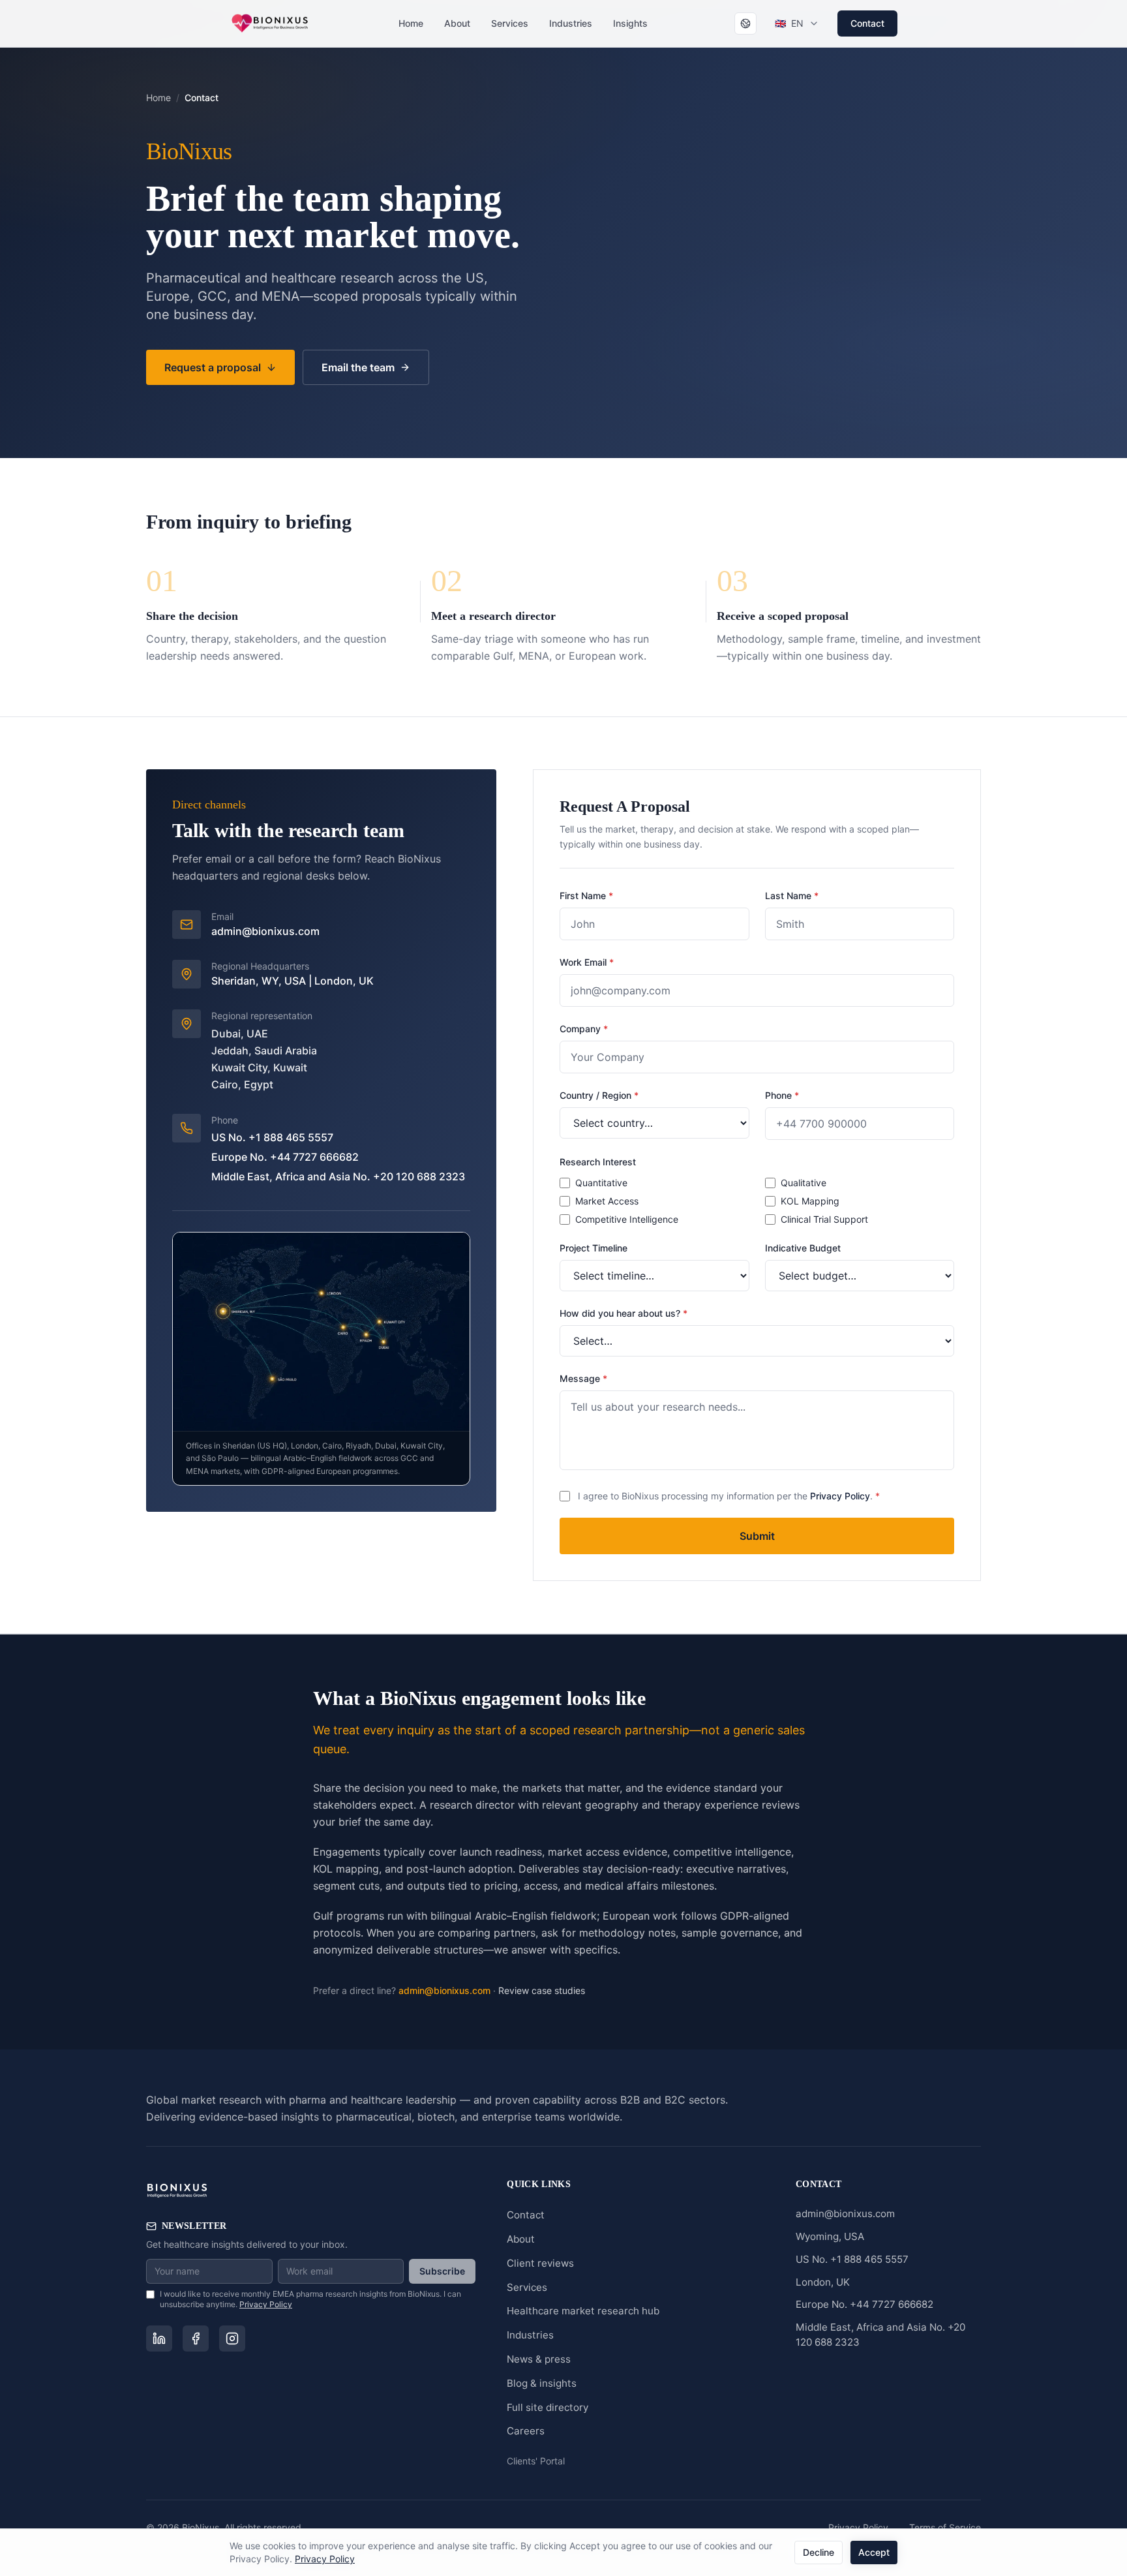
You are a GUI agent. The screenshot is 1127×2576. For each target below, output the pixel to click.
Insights (630, 23)
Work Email (587, 962)
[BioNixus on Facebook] (196, 2338)
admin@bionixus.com (265, 931)
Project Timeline (594, 1248)
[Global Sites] (745, 23)
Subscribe (442, 2271)
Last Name (792, 896)
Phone (782, 1095)
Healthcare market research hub (583, 2311)
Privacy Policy (840, 1496)
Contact (867, 23)
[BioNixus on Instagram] (232, 2338)
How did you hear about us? (624, 1313)
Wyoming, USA (830, 2236)
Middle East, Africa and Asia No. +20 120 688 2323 (338, 1176)
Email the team (358, 367)
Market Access (607, 1201)
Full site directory (548, 2407)
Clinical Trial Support (824, 1219)
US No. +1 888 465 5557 (272, 1137)
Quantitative (601, 1183)
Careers (526, 2431)
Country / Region (599, 1095)
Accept (874, 2552)
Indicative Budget (803, 1248)
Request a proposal (213, 367)
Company (584, 1029)
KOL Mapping (810, 1201)
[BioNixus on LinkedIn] (159, 2338)
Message (583, 1378)
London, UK (823, 2282)
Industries (571, 23)
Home (411, 23)
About (457, 23)
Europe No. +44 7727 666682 (285, 1157)
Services (510, 23)
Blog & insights (542, 2383)
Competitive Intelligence (627, 1219)
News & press (539, 2359)
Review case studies (542, 1990)
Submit (757, 1536)
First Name (586, 896)
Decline (819, 2552)
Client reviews (540, 2263)
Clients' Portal (536, 2461)
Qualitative (804, 1183)
